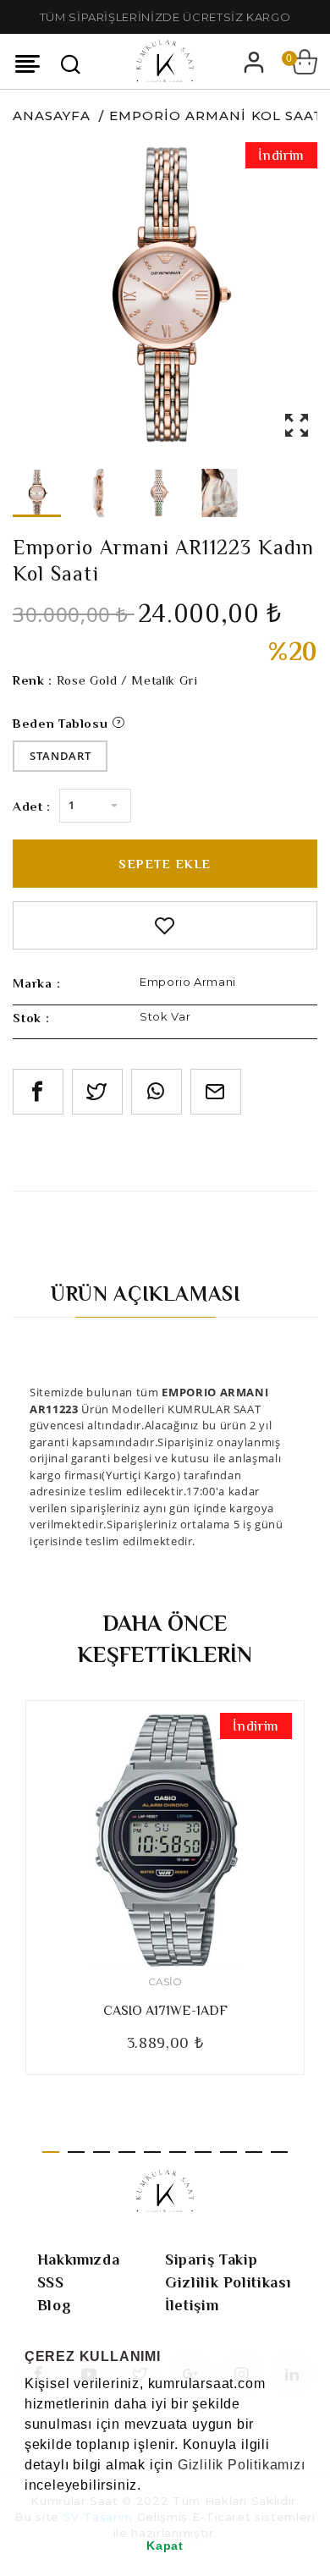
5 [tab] (152, 2152)
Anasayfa (52, 116)
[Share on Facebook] (38, 1092)
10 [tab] (279, 2152)
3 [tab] (102, 2152)
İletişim (192, 2305)
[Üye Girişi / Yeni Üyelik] (254, 62)
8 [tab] (228, 2152)
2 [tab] (76, 2152)
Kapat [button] (165, 2546)
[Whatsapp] (157, 1092)
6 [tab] (178, 2152)
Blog (55, 2305)
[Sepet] (305, 62)
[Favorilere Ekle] (165, 925)
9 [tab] (254, 2152)
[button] (27, 2507)
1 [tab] (51, 2152)
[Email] (216, 1092)
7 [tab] (203, 2152)
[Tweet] (97, 1092)
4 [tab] (127, 2152)
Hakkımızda (79, 2260)
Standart (60, 756)
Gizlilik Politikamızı (242, 2465)
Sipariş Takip (211, 2260)
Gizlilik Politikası (228, 2282)
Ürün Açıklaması (146, 1294)
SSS (51, 2282)
